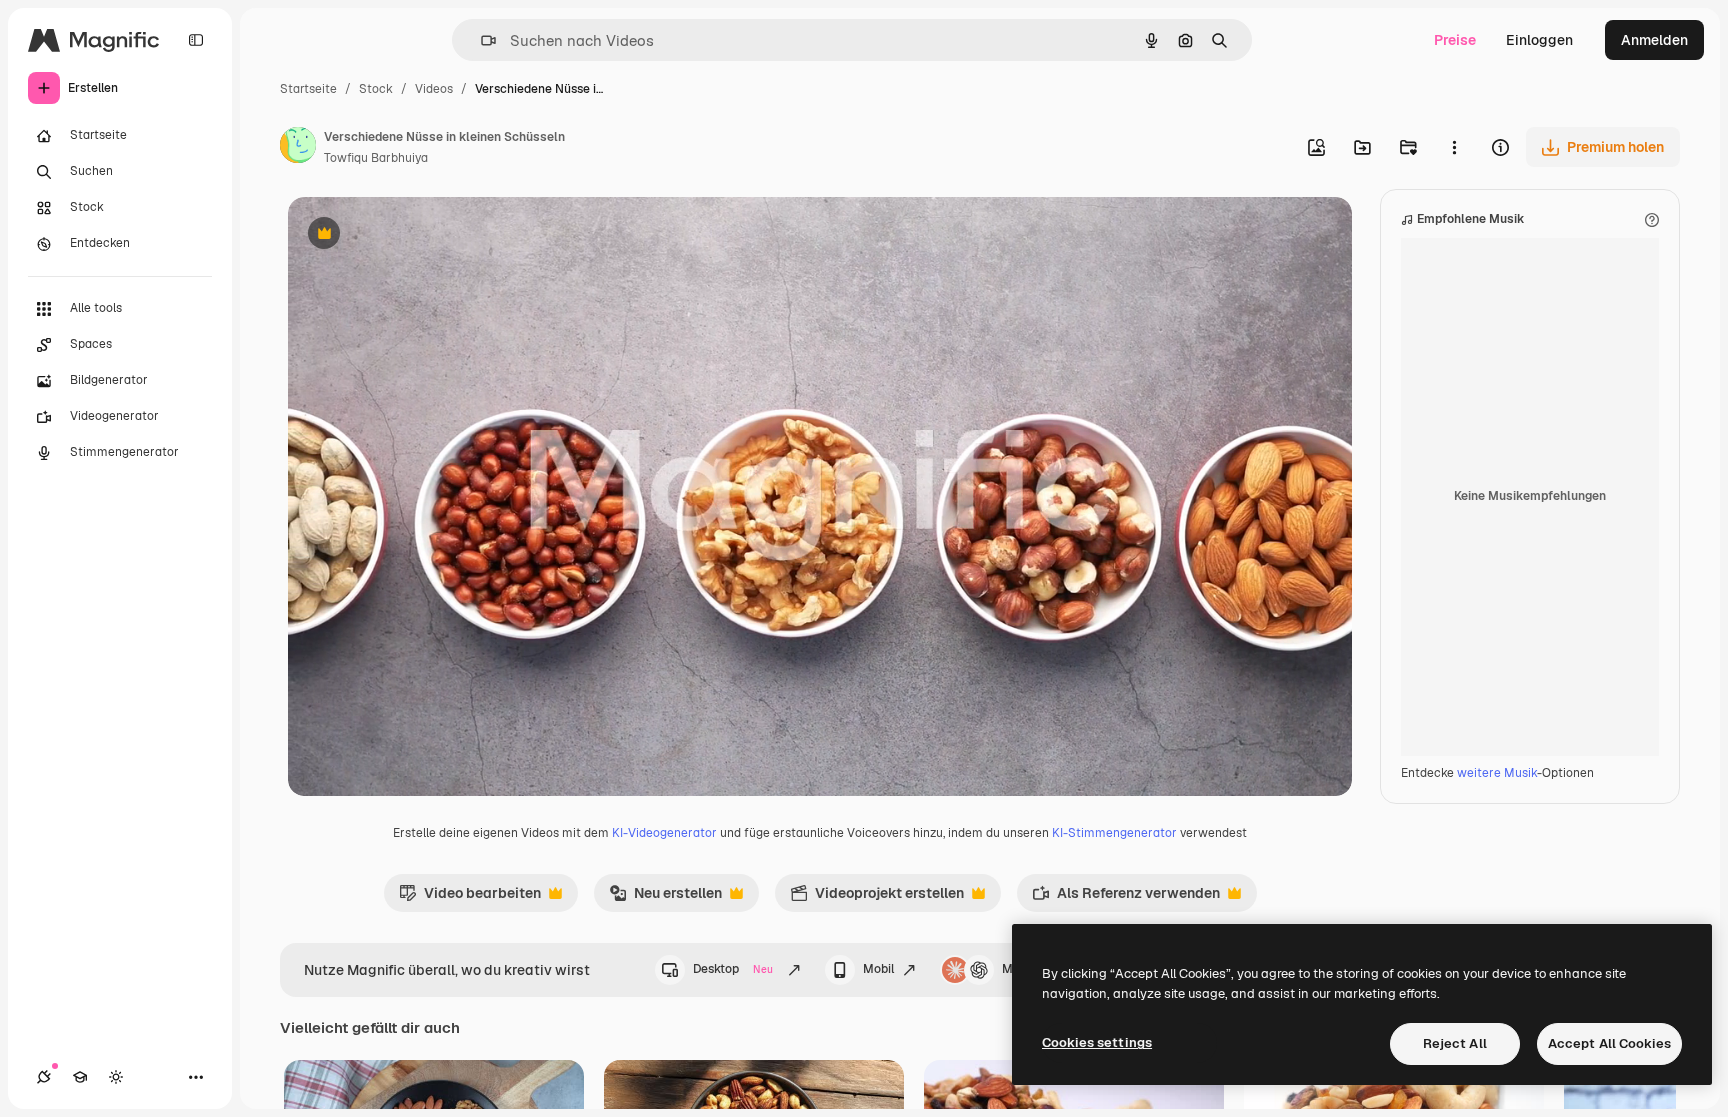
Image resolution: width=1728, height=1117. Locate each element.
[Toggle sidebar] (196, 40)
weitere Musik (1497, 773)
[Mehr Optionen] (1454, 147)
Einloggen (1539, 40)
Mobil (878, 969)
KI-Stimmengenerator (1114, 833)
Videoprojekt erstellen (877, 898)
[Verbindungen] (44, 1077)
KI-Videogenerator (664, 833)
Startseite (308, 89)
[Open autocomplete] (480, 40)
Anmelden (1654, 40)
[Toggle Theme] (116, 1077)
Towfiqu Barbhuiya (376, 158)
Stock (376, 89)
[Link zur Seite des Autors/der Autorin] (298, 148)
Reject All (1455, 1043)
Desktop (733, 969)
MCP (1016, 969)
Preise (1455, 40)
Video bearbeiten (470, 898)
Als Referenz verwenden (1126, 898)
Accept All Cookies (1609, 1043)
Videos (434, 89)
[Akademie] (80, 1077)
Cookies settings (1097, 1042)
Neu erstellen (665, 898)
